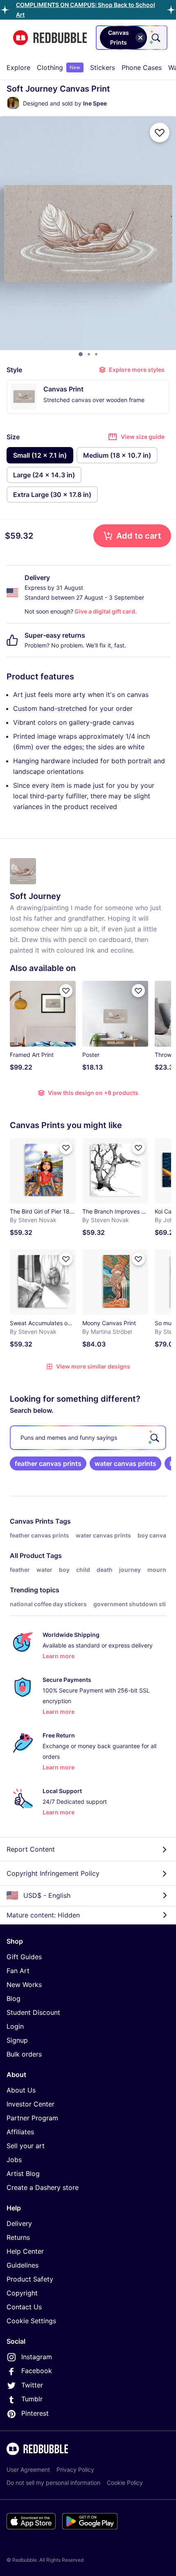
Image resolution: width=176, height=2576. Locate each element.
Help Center (25, 2251)
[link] (48, 1463)
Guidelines (23, 2265)
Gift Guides (24, 1957)
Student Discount (33, 2012)
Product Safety (30, 2279)
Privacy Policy (75, 2469)
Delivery (19, 2223)
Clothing (59, 67)
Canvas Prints (32, 1521)
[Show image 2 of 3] (89, 354)
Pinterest (35, 2413)
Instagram (37, 2357)
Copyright (22, 2293)
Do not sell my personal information (53, 2483)
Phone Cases (142, 67)
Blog (14, 1998)
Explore (18, 67)
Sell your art (26, 2146)
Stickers (103, 67)
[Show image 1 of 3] (81, 354)
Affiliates (20, 2132)
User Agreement (28, 2469)
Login (15, 2026)
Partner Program (32, 2118)
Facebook (37, 2371)
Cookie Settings (31, 2321)
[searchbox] (88, 1438)
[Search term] (155, 38)
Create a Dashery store (43, 2187)
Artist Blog (23, 2174)
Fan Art (18, 1971)
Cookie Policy (125, 2483)
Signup (17, 2040)
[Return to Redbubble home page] (50, 38)
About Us (21, 2090)
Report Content (31, 1849)
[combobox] (132, 38)
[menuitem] (18, 67)
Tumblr (32, 2399)
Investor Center (30, 2104)
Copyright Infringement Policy (53, 1873)
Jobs (14, 2160)
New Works (24, 1985)
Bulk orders (24, 2054)
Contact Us (24, 2307)
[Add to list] (160, 133)
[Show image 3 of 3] (96, 354)
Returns (18, 2237)
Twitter (32, 2385)
